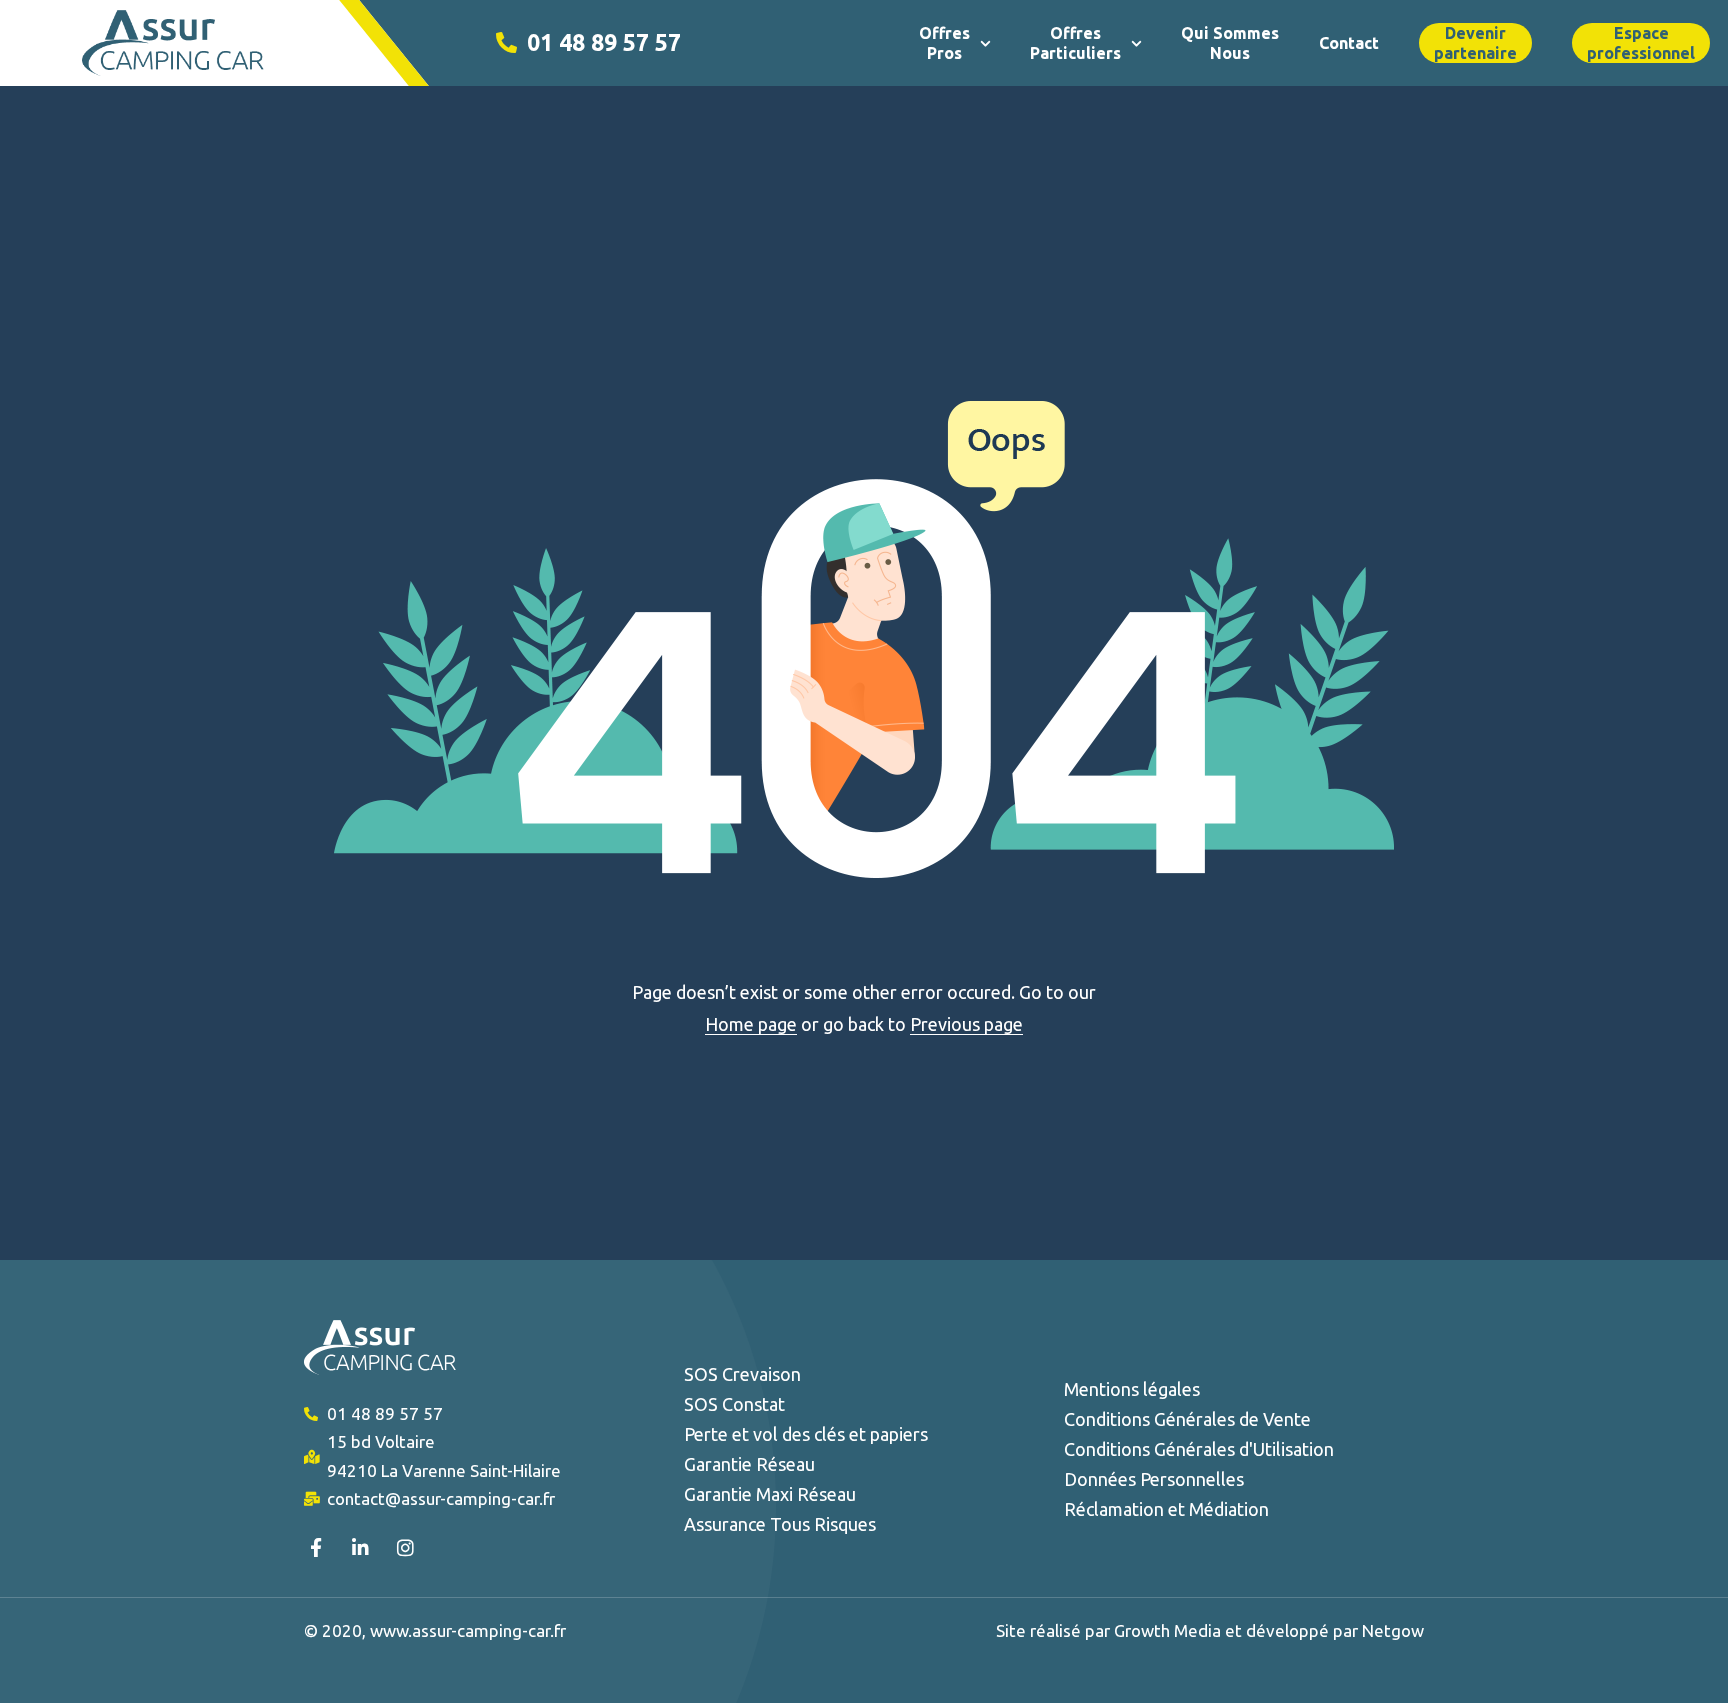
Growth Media (1169, 1630)
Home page (751, 1024)
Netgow (1393, 1630)
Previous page (966, 1024)
